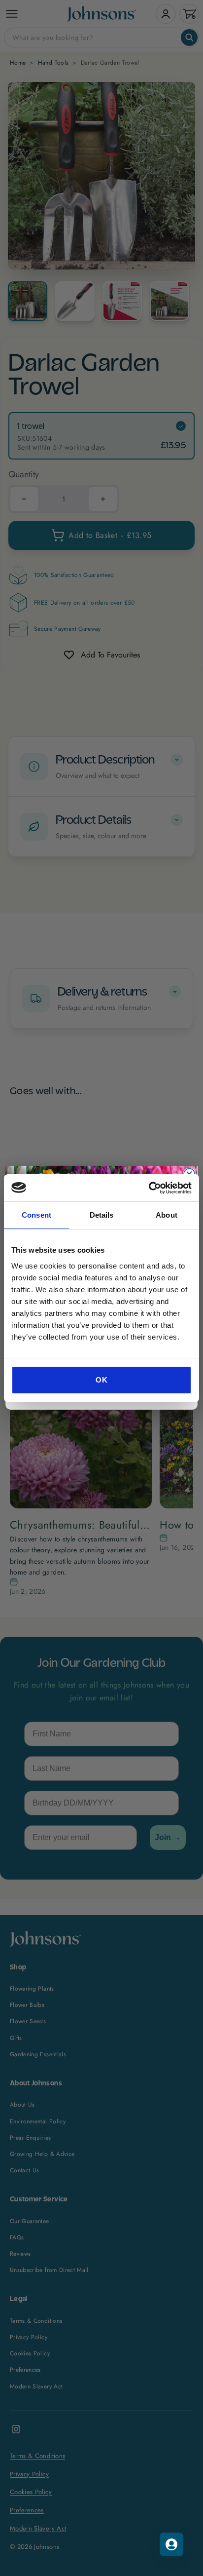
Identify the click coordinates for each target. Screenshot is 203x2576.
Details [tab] (102, 1215)
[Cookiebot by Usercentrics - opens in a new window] (149, 1188)
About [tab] (167, 1215)
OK (101, 1380)
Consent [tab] (36, 1215)
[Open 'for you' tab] (171, 2544)
